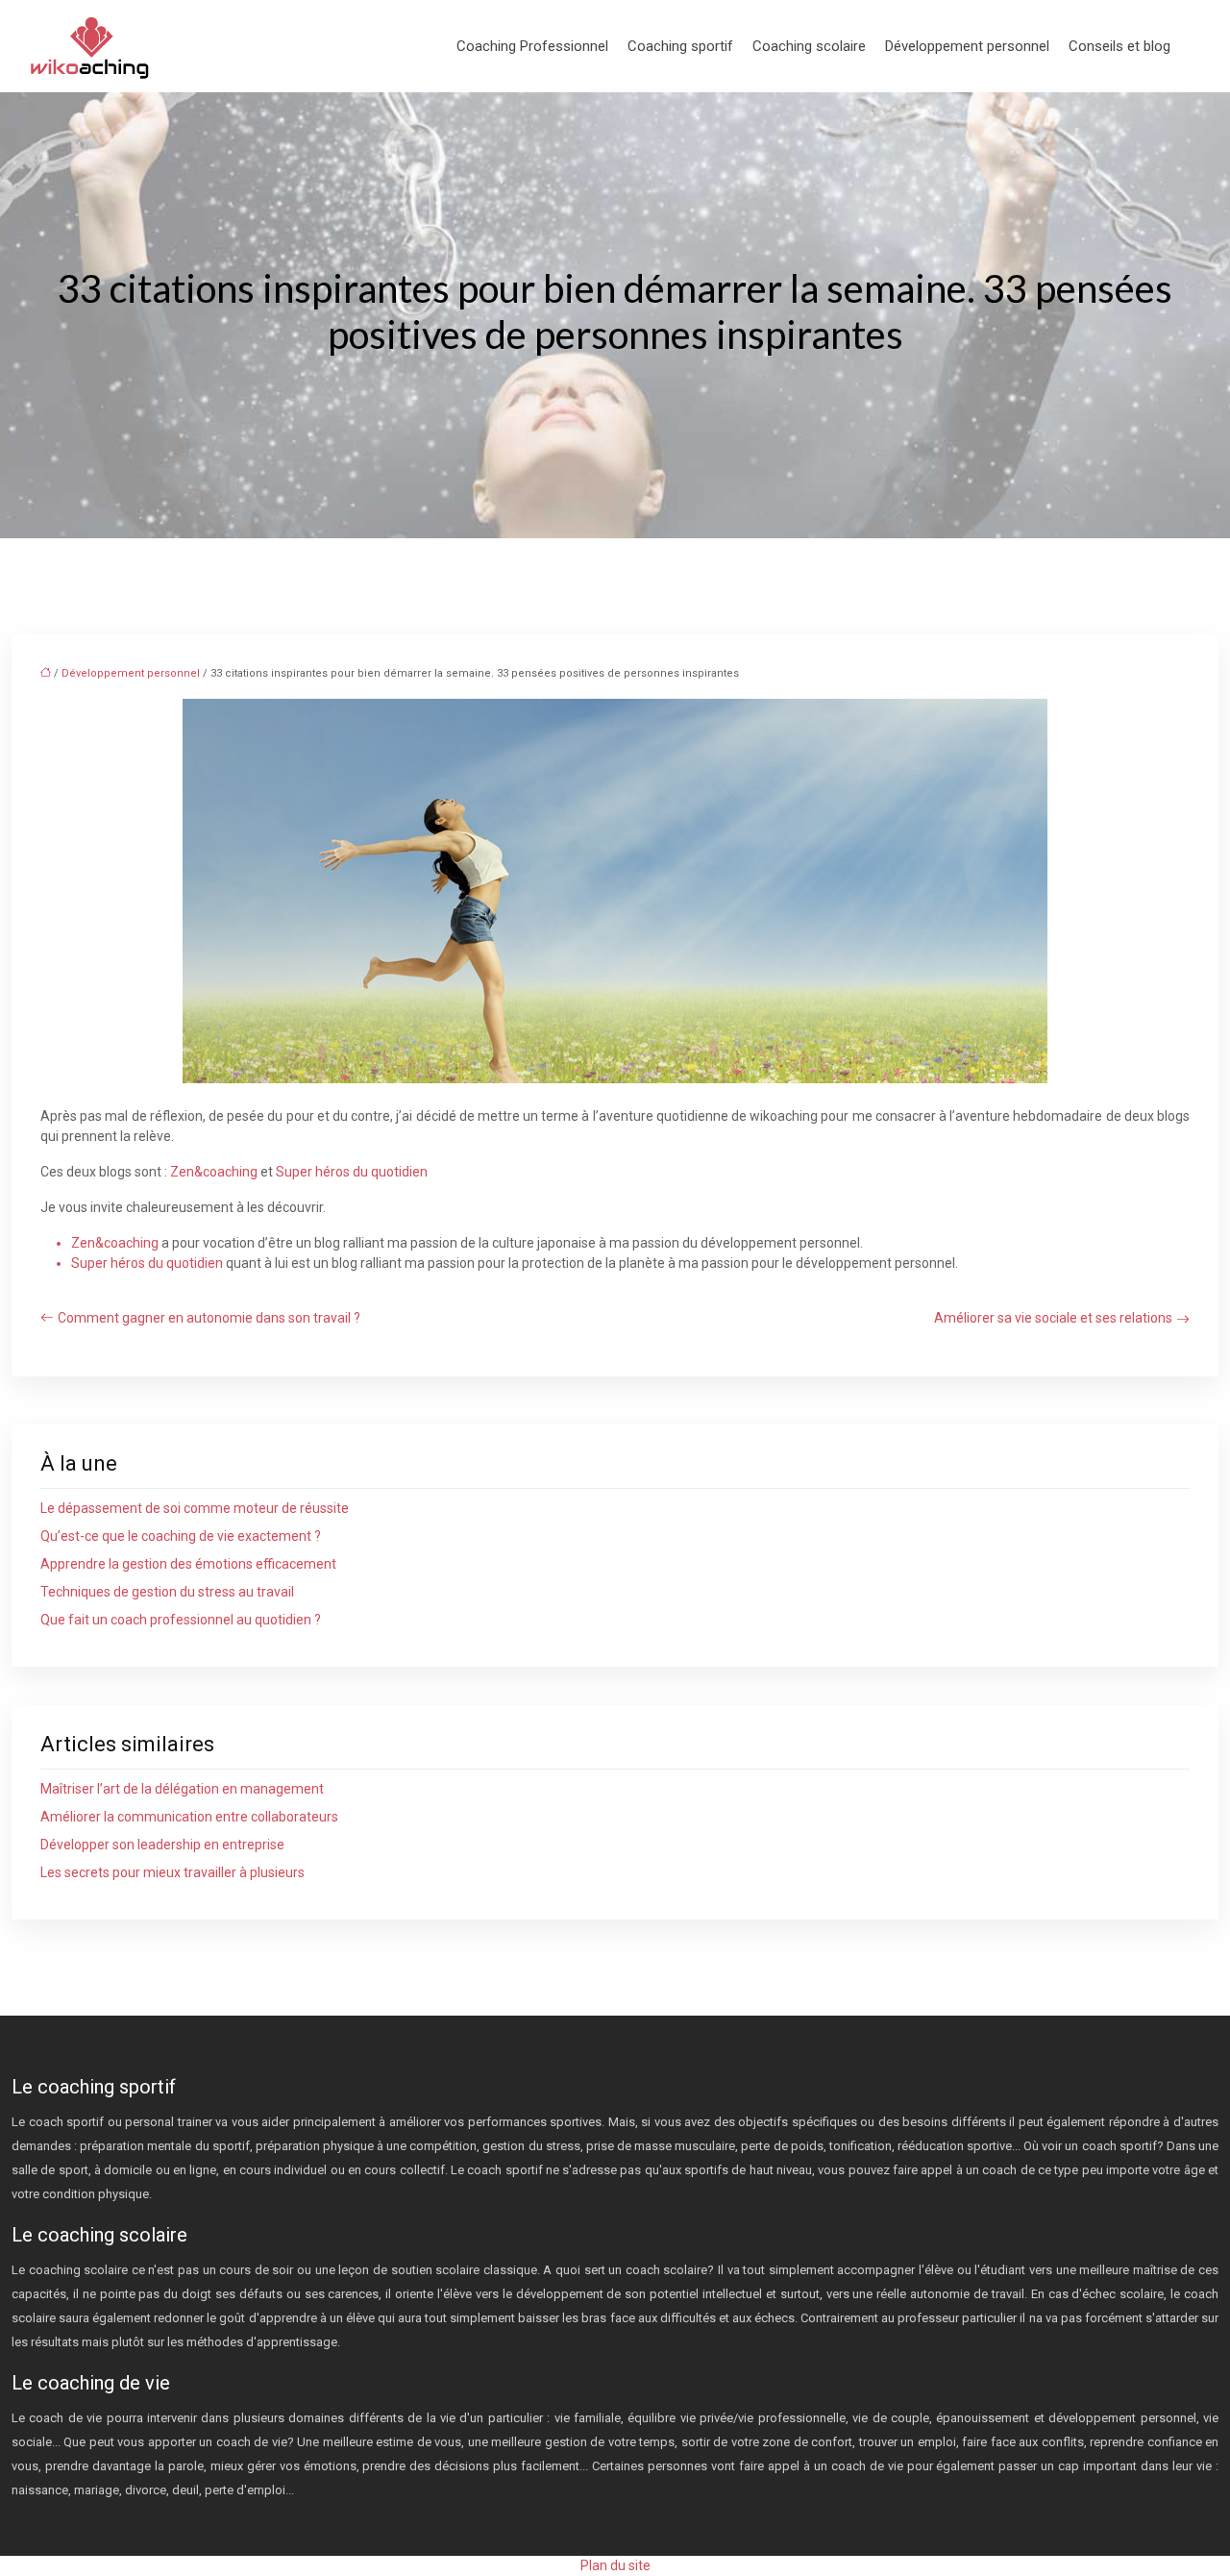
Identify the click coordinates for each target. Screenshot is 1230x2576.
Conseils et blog (1119, 46)
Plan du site (615, 2565)
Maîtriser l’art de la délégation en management (182, 1789)
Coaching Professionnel (532, 46)
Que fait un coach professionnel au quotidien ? (181, 1620)
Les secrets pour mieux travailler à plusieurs (172, 1872)
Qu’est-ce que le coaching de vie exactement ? (181, 1536)
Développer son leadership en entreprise (162, 1845)
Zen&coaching (214, 1172)
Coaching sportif (680, 46)
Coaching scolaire (809, 46)
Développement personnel (967, 46)
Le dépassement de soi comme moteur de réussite (195, 1508)
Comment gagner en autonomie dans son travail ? (209, 1318)
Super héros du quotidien (352, 1172)
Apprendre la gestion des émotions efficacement (188, 1564)
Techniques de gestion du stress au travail (167, 1592)
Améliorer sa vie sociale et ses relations (1053, 1318)
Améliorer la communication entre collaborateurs (189, 1817)
